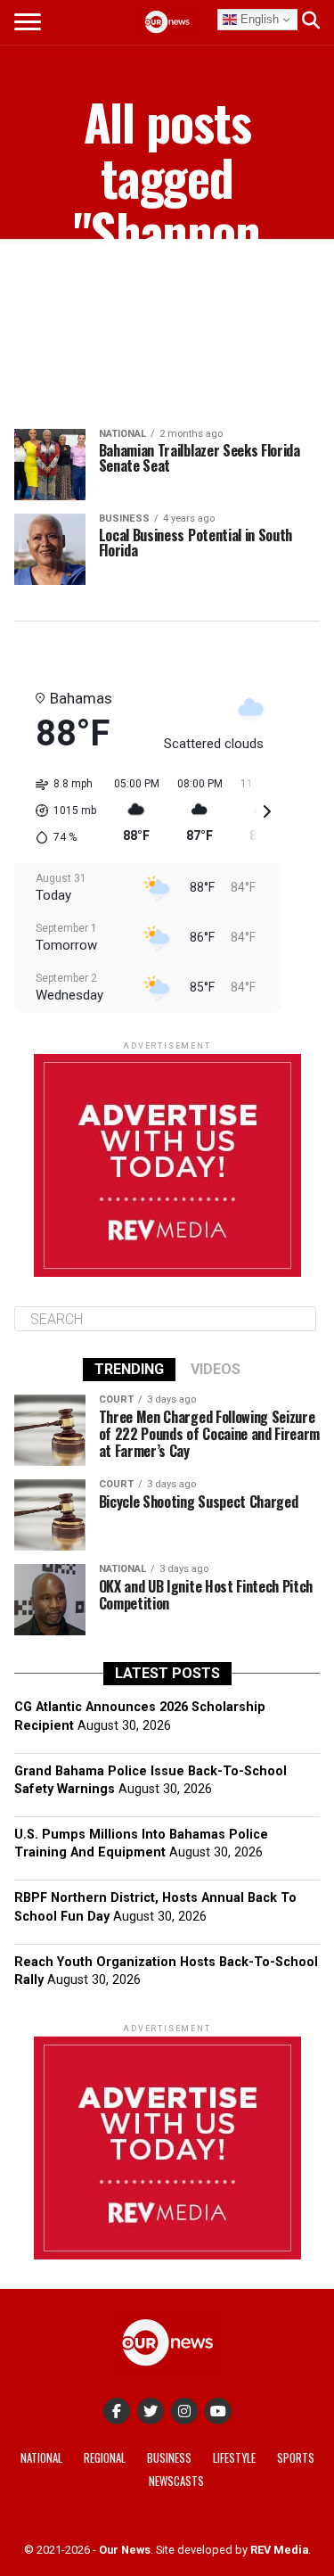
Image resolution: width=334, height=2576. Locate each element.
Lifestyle (234, 2458)
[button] (60, 811)
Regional (105, 2458)
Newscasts (176, 2481)
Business (169, 2458)
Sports (296, 2458)
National (41, 2458)
